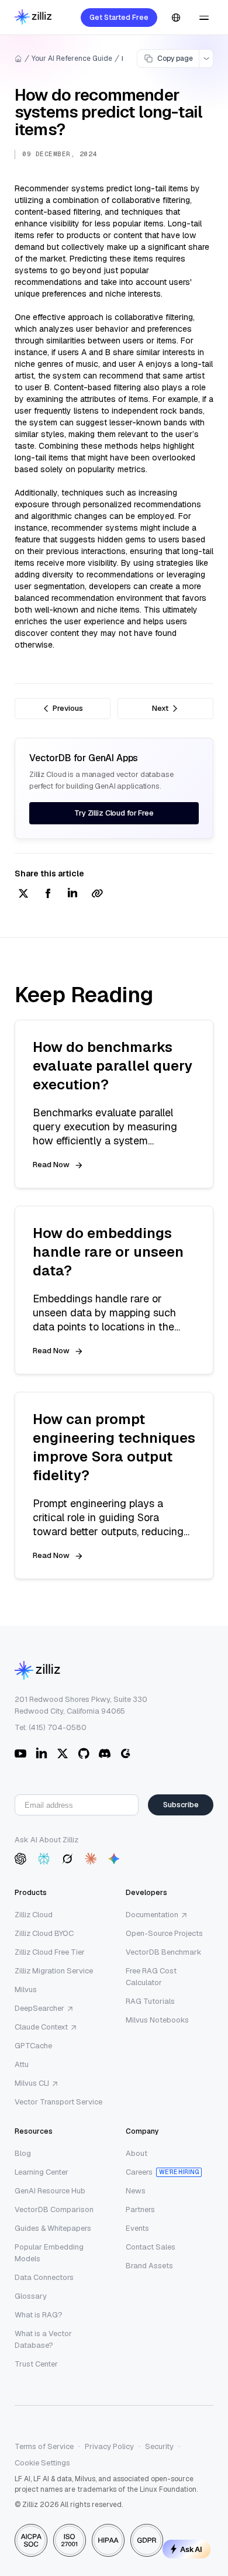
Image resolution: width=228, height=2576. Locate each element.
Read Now (51, 1165)
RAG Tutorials (150, 2001)
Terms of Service (44, 2446)
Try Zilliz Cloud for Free (114, 813)
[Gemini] (114, 1859)
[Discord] (105, 1753)
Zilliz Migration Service (54, 1971)
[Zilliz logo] (33, 18)
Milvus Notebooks (157, 2020)
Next (160, 708)
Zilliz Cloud (34, 1915)
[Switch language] (176, 18)
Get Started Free (119, 18)
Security (159, 2446)
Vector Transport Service (58, 2102)
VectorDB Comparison (54, 2209)
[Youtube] (20, 1753)
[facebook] (48, 894)
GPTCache (33, 2046)
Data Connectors (44, 2277)
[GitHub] (84, 1753)
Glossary (31, 2296)
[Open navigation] (204, 18)
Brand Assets (149, 2266)
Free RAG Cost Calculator (151, 1977)
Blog (23, 2153)
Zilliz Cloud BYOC (44, 1933)
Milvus (26, 1989)
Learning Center (42, 2172)
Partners (140, 2209)
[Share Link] (97, 894)
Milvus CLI (32, 2083)
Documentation (152, 1915)
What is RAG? (39, 2315)
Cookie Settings (42, 2463)
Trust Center (36, 2364)
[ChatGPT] (20, 1859)
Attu (22, 2064)
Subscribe (181, 1805)
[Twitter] (63, 1753)
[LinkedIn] (42, 1753)
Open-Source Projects (164, 1933)
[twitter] (23, 894)
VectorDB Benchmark (164, 1952)
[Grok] (67, 1859)
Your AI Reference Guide (72, 59)
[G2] (126, 1753)
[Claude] (91, 1859)
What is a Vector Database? (43, 2339)
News (136, 2191)
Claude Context (41, 2027)
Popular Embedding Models (49, 2253)
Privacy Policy (109, 2446)
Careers (139, 2172)
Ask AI (191, 2549)
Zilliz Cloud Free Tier (50, 1952)
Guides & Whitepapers (53, 2228)
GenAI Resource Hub (50, 2191)
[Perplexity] (44, 1859)
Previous (68, 708)
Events (137, 2228)
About (137, 2153)
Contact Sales (151, 2247)
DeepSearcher (39, 2008)
